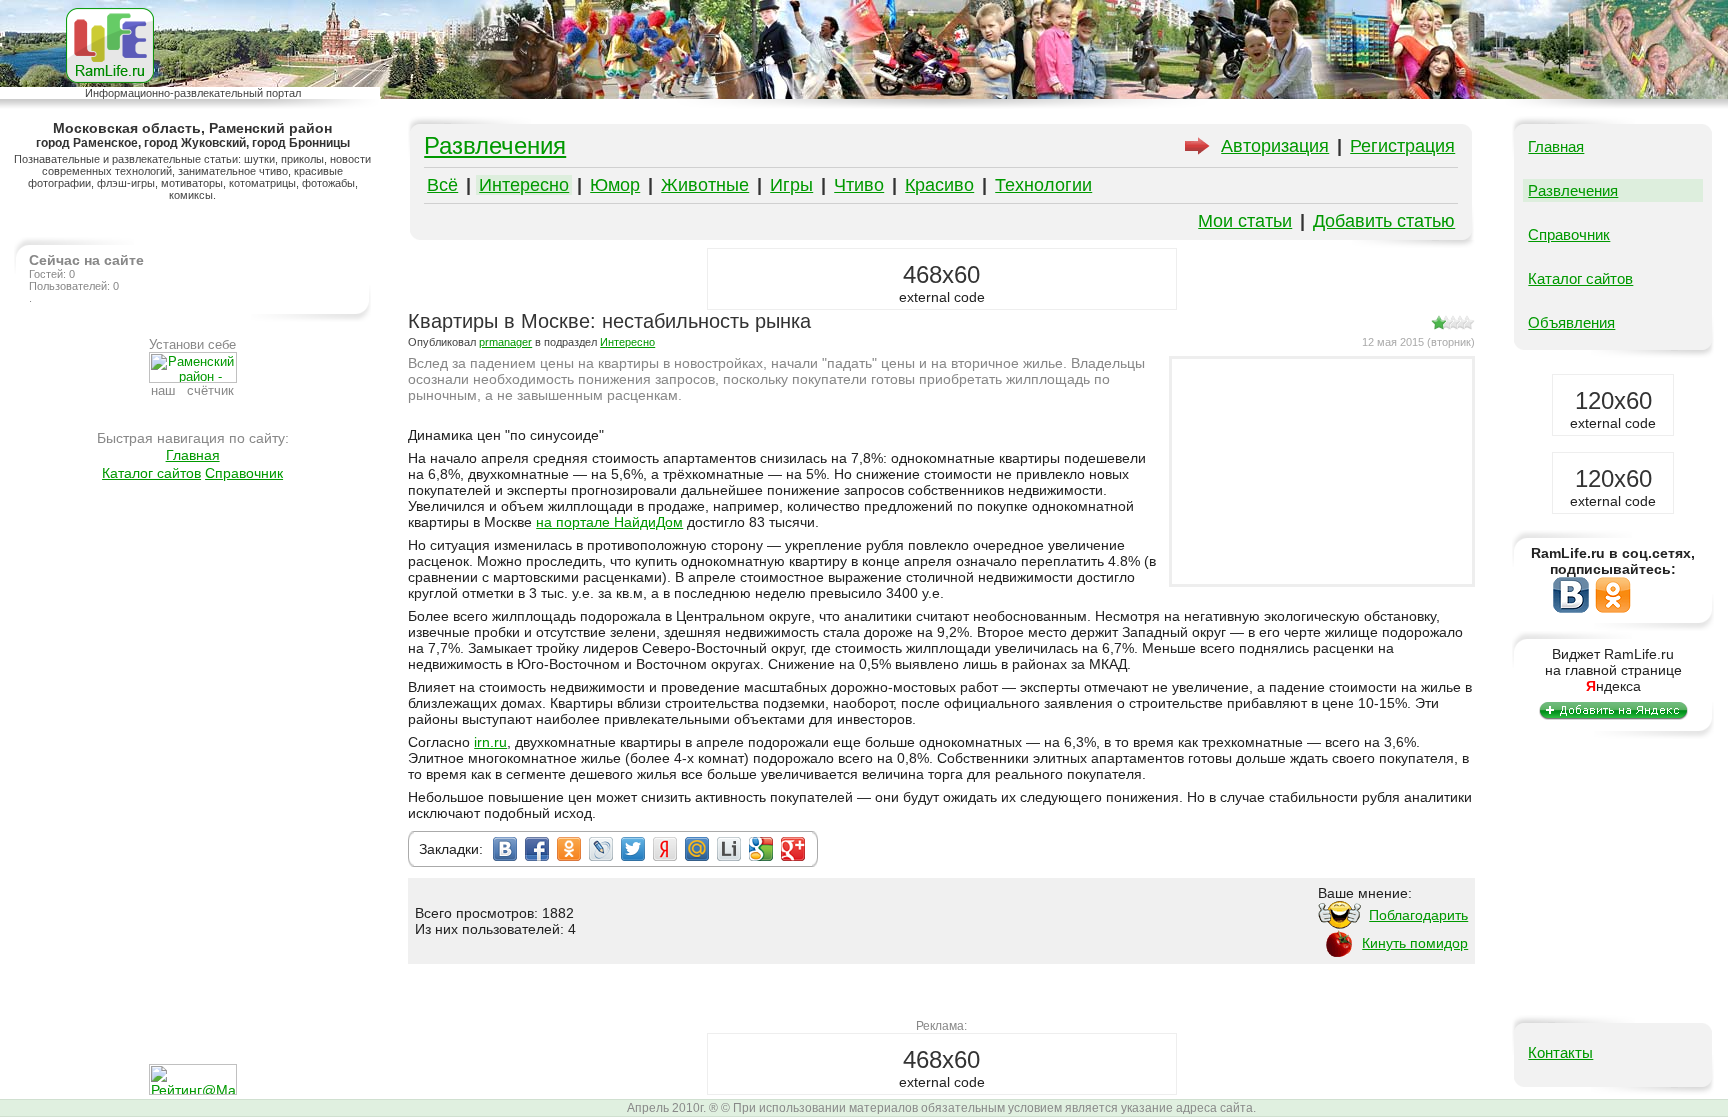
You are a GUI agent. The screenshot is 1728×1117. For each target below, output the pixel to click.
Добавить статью (1384, 221)
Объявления (1571, 322)
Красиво (939, 185)
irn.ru (490, 742)
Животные (705, 185)
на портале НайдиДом (609, 522)
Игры (791, 185)
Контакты (1560, 1052)
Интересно (524, 185)
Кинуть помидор (1415, 943)
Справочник (244, 473)
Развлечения (495, 145)
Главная (193, 455)
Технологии (1043, 185)
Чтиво (859, 185)
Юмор (615, 185)
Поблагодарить (1418, 915)
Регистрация (1402, 146)
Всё (442, 185)
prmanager (505, 342)
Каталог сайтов (151, 473)
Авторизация (1275, 146)
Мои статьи (1245, 221)
